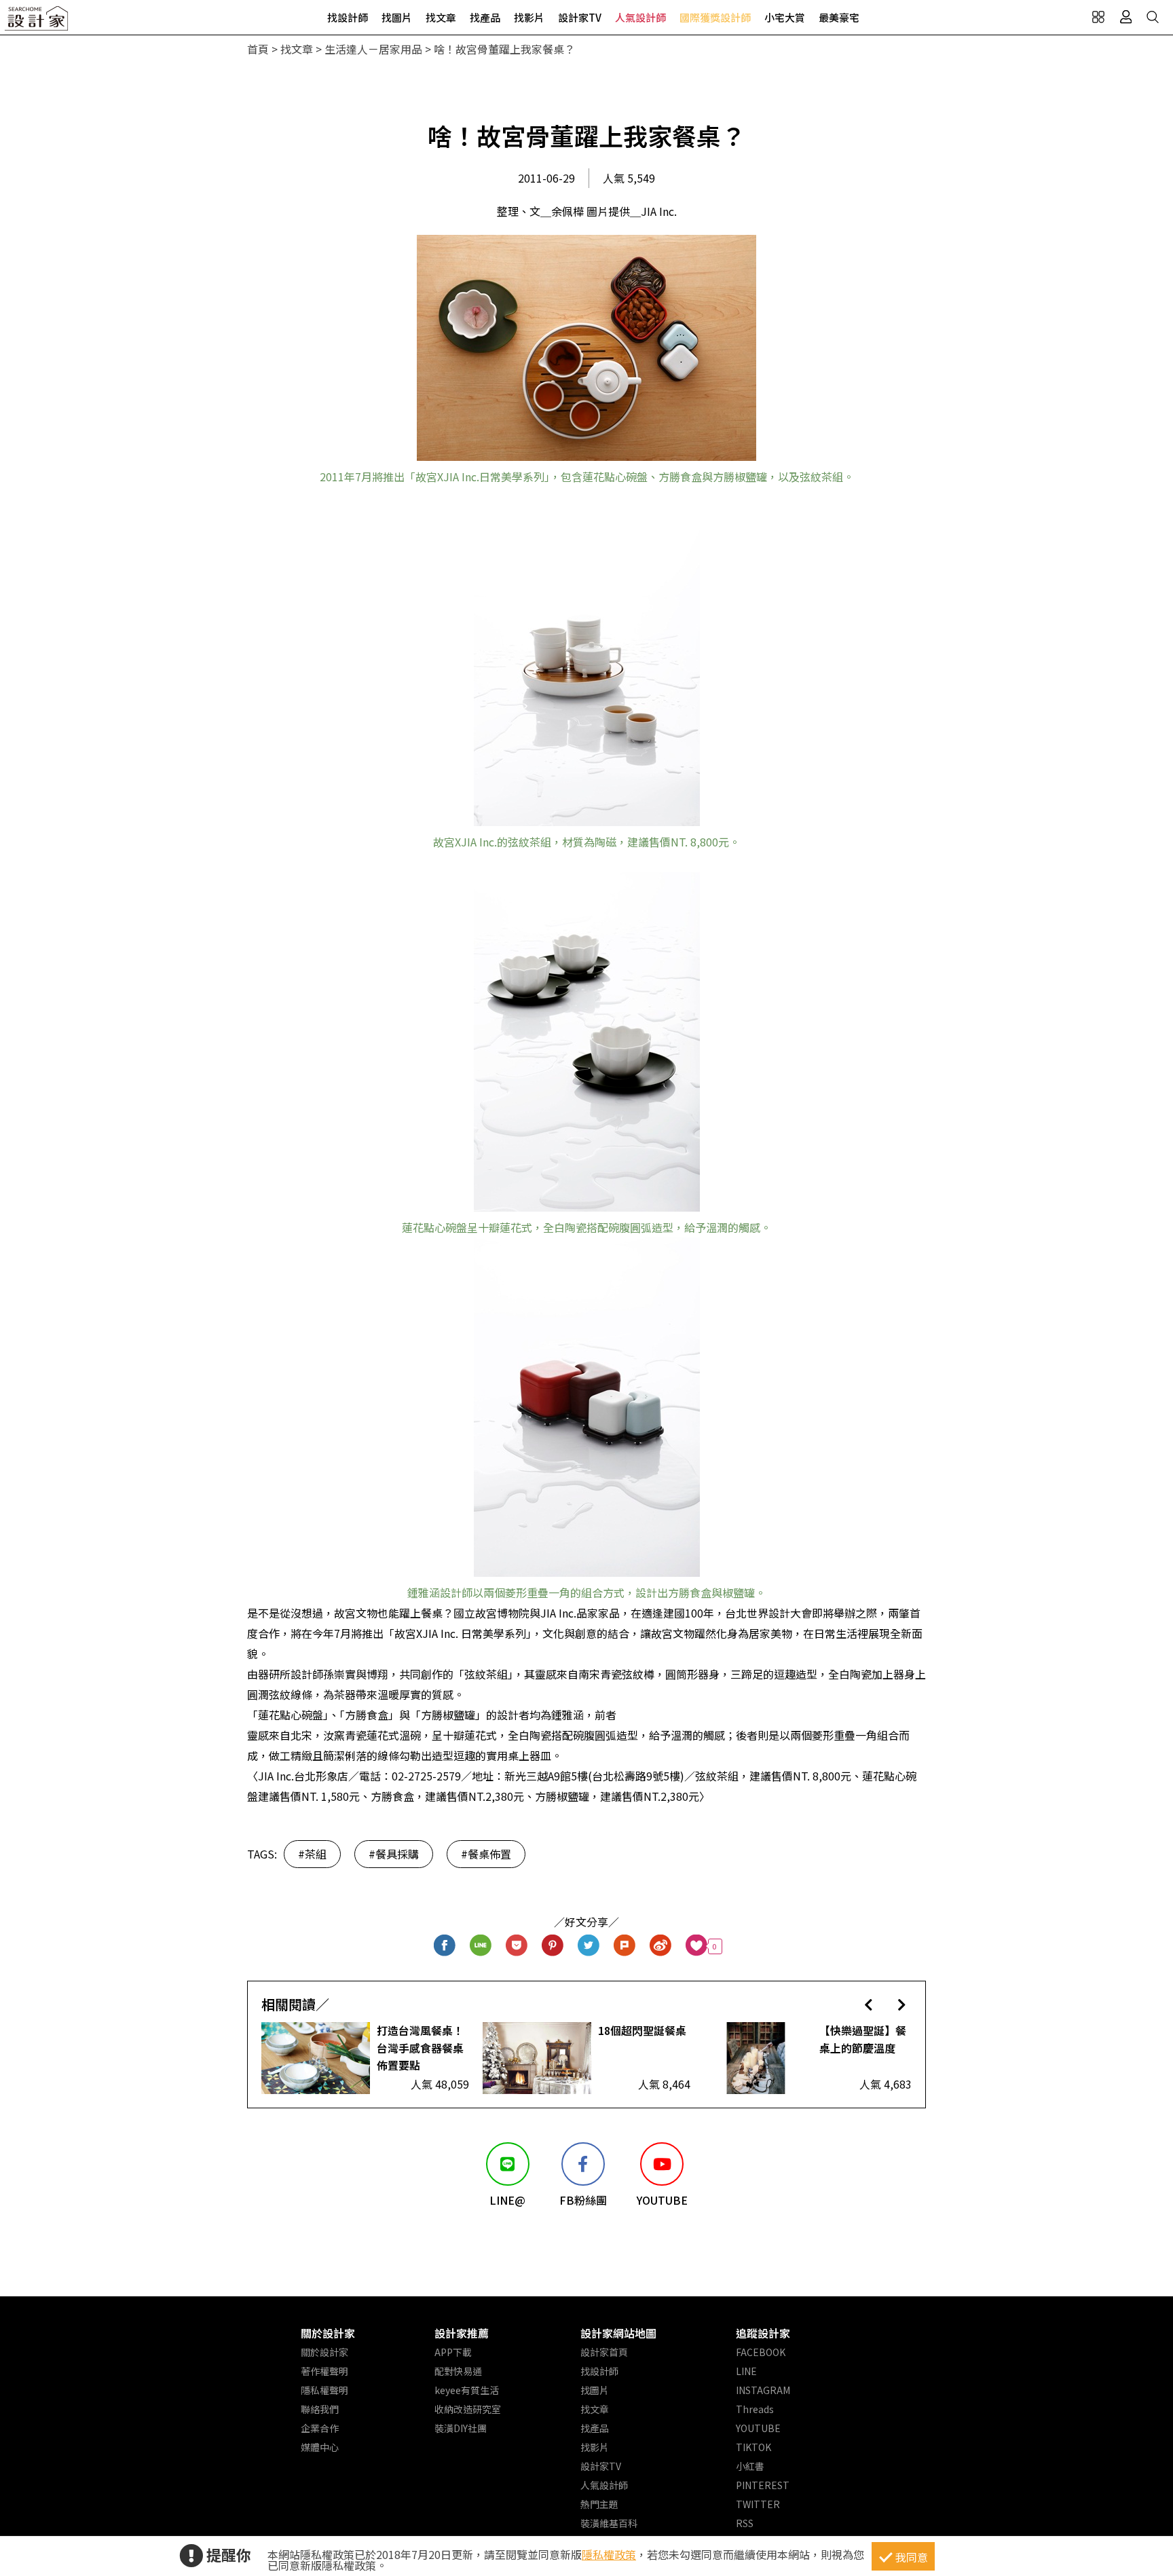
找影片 (529, 17)
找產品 (485, 17)
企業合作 (320, 2428)
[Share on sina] (661, 1946)
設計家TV (580, 17)
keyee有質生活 (467, 2390)
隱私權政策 (609, 2554)
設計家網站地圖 (618, 2333)
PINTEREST (763, 2485)
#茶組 (312, 1854)
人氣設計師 (640, 17)
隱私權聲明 (324, 2390)
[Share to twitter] (589, 1946)
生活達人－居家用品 (373, 49)
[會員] (1125, 17)
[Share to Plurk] (625, 1946)
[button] (869, 2004)
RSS (745, 2523)
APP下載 (453, 2352)
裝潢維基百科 (609, 2523)
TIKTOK (753, 2447)
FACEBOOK (761, 2352)
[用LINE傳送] (481, 1946)
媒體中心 (320, 2447)
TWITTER (758, 2504)
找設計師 (348, 17)
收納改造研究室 (468, 2409)
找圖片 (397, 17)
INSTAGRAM (763, 2390)
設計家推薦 (462, 2333)
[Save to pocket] (517, 1946)
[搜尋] (1153, 17)
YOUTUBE (758, 2428)
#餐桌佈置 (486, 1854)
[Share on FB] (445, 1946)
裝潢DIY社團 (461, 2428)
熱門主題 (599, 2504)
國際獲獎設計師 (715, 17)
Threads (755, 2409)
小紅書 (750, 2466)
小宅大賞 (785, 17)
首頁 (258, 49)
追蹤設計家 (763, 2333)
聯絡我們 (320, 2409)
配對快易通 (458, 2371)
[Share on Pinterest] (553, 1946)
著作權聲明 (324, 2371)
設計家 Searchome (37, 22)
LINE (746, 2371)
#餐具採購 (394, 1854)
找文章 (441, 17)
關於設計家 (328, 2333)
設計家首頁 (604, 2352)
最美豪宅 (839, 17)
